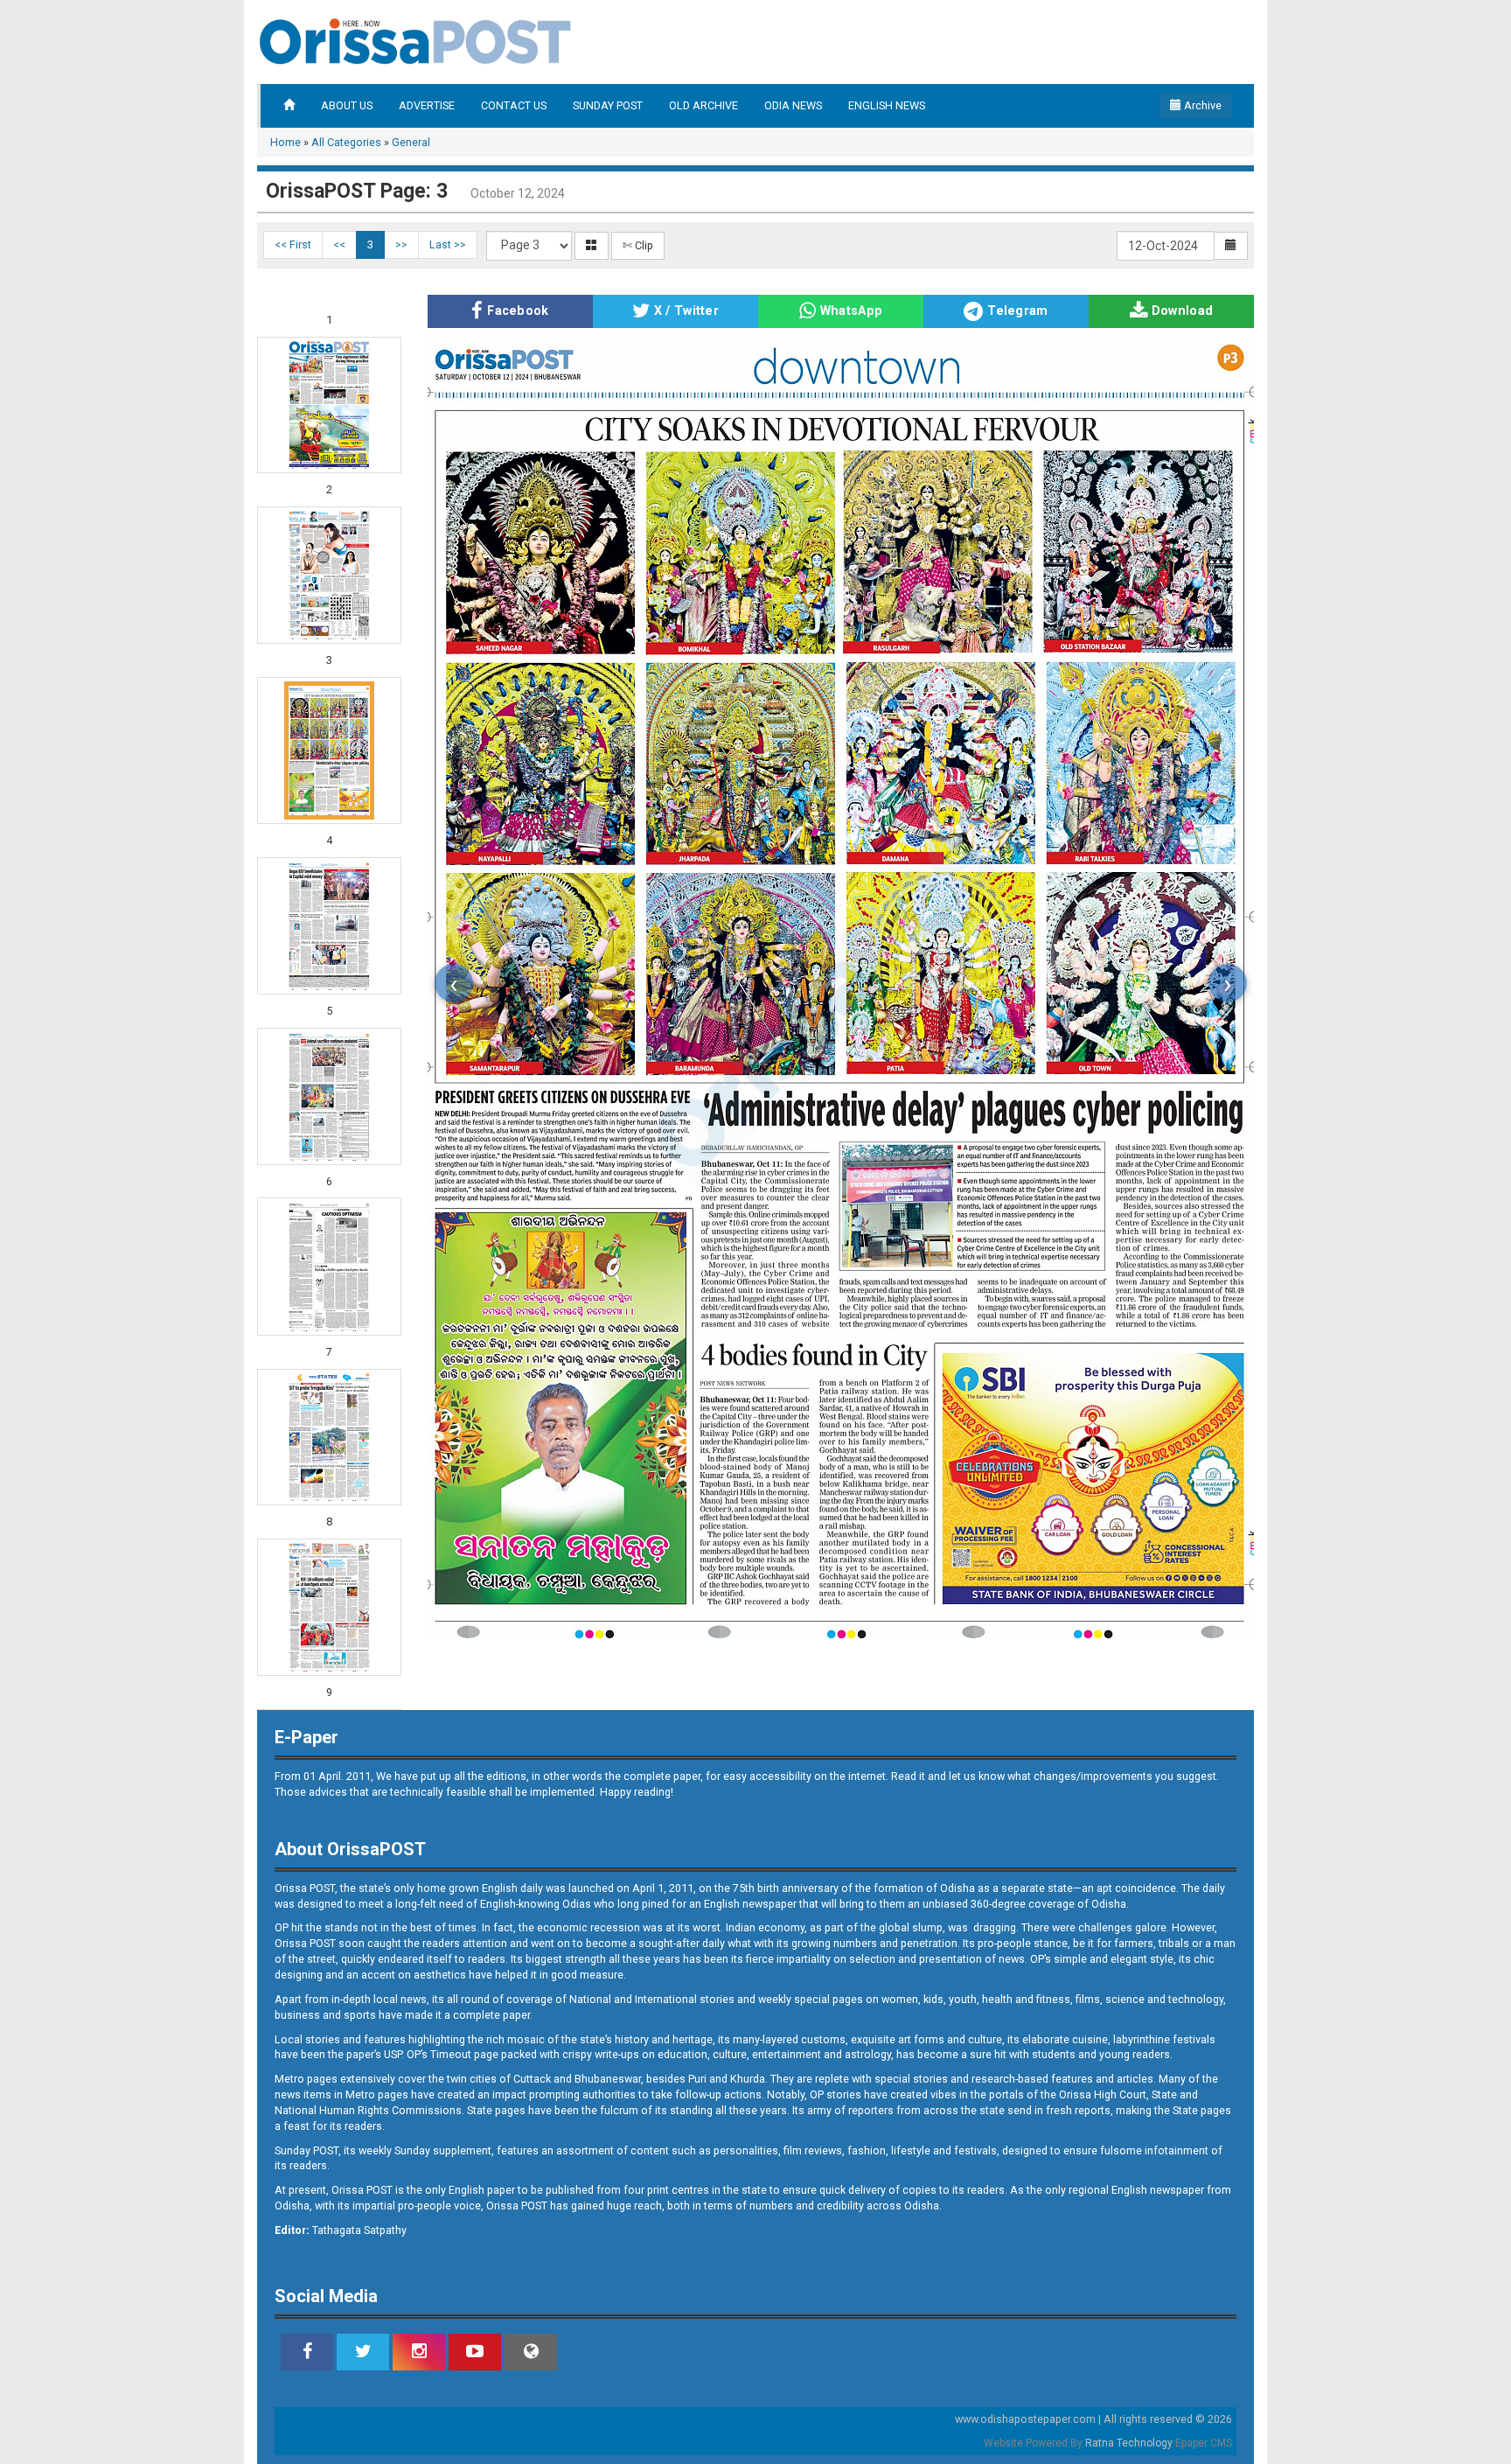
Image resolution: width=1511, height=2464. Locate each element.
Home (285, 142)
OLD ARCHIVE (703, 105)
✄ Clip (638, 245)
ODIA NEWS (793, 105)
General (411, 142)
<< (339, 244)
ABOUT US (347, 105)
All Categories (346, 142)
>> (401, 244)
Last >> (448, 244)
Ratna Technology (1129, 2443)
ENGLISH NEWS (887, 105)
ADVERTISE (427, 105)
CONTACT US (514, 105)
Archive (1201, 105)
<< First (293, 244)
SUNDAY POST (608, 105)
